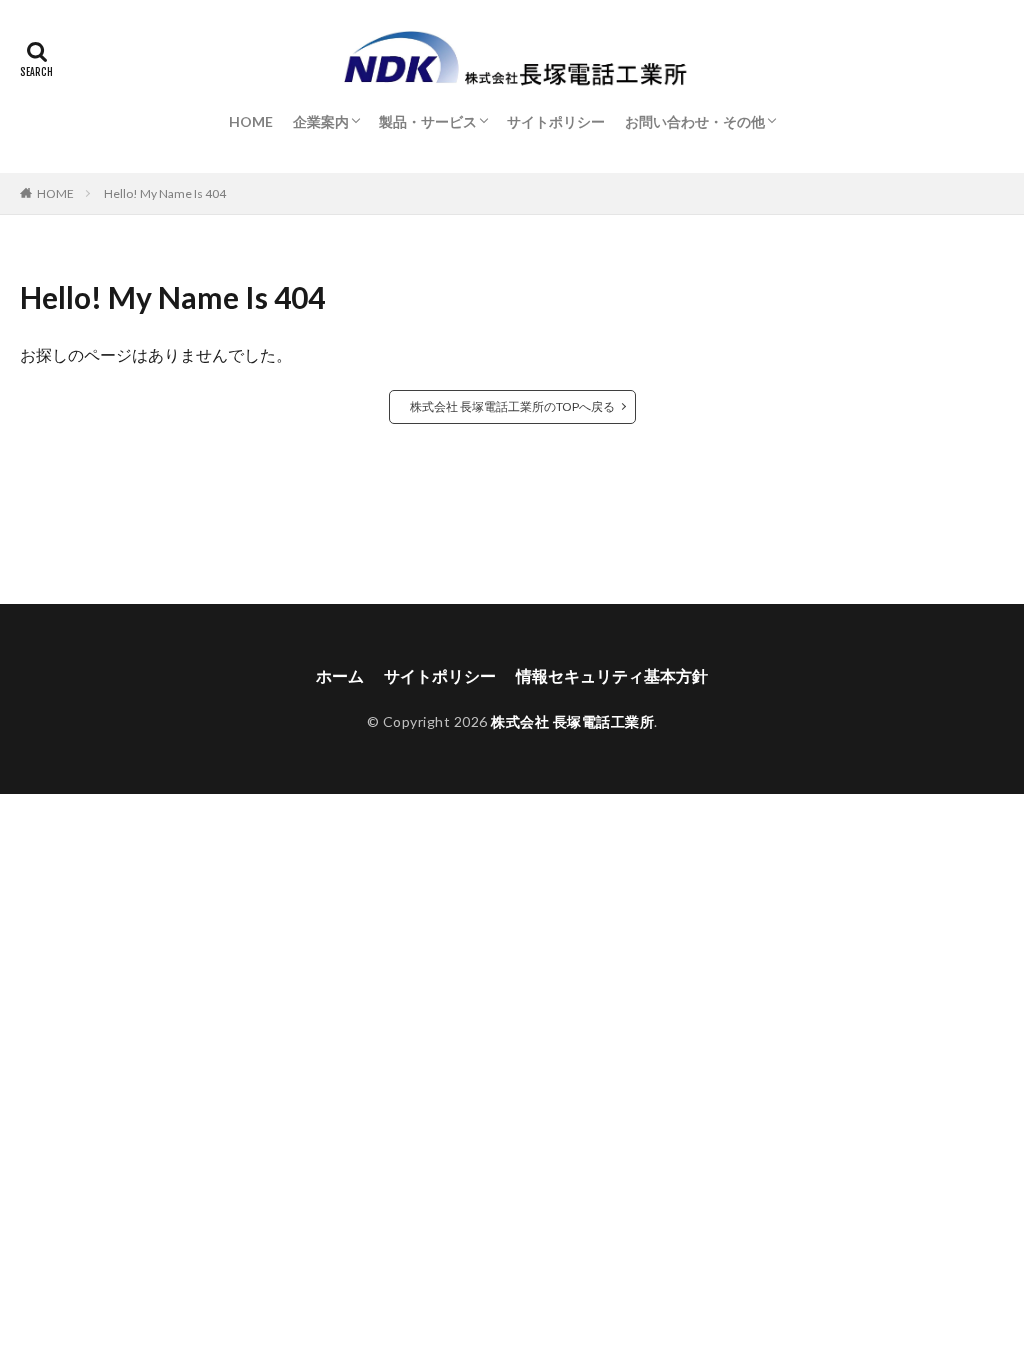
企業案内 (321, 121)
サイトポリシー (556, 121)
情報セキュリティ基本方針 (612, 675)
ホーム (340, 675)
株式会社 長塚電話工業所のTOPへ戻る (512, 406)
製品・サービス (428, 121)
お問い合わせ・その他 (695, 121)
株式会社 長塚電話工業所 (572, 721)
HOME (251, 121)
